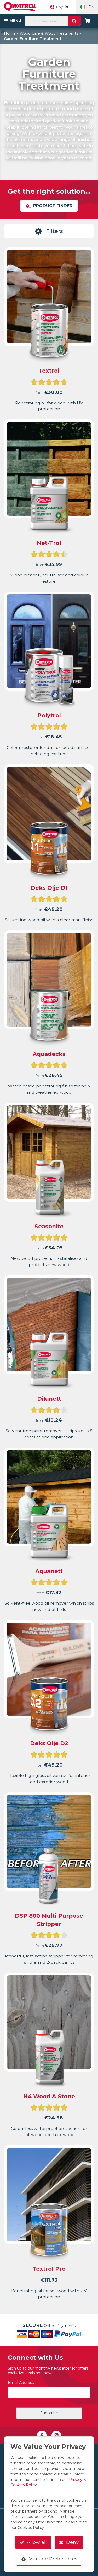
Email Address (21, 2383)
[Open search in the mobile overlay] (53, 21)
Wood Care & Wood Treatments (49, 33)
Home (10, 33)
